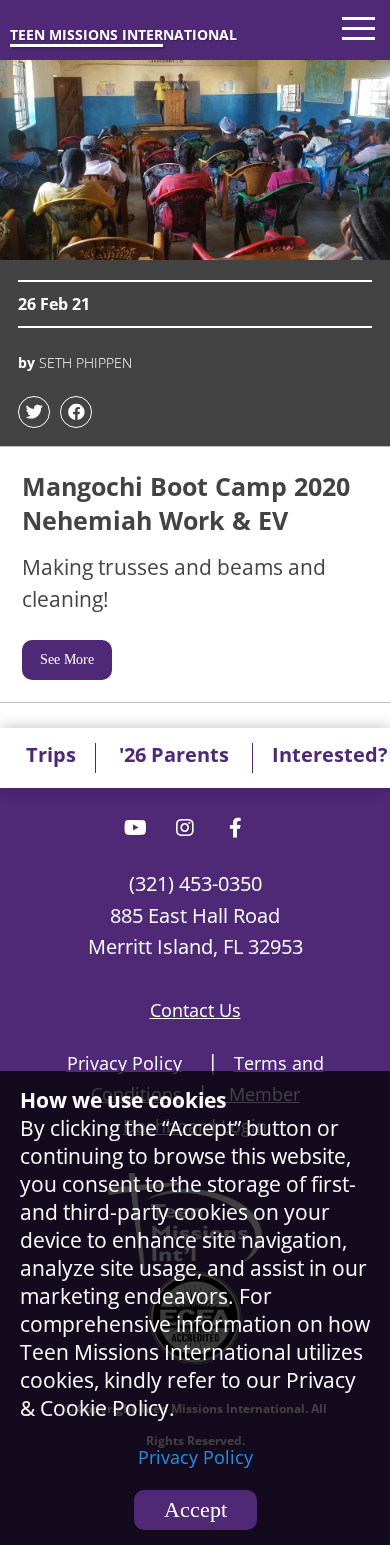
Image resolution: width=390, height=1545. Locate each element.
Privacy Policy (195, 1457)
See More (67, 659)
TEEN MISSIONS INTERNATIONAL (123, 34)
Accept (195, 1509)
